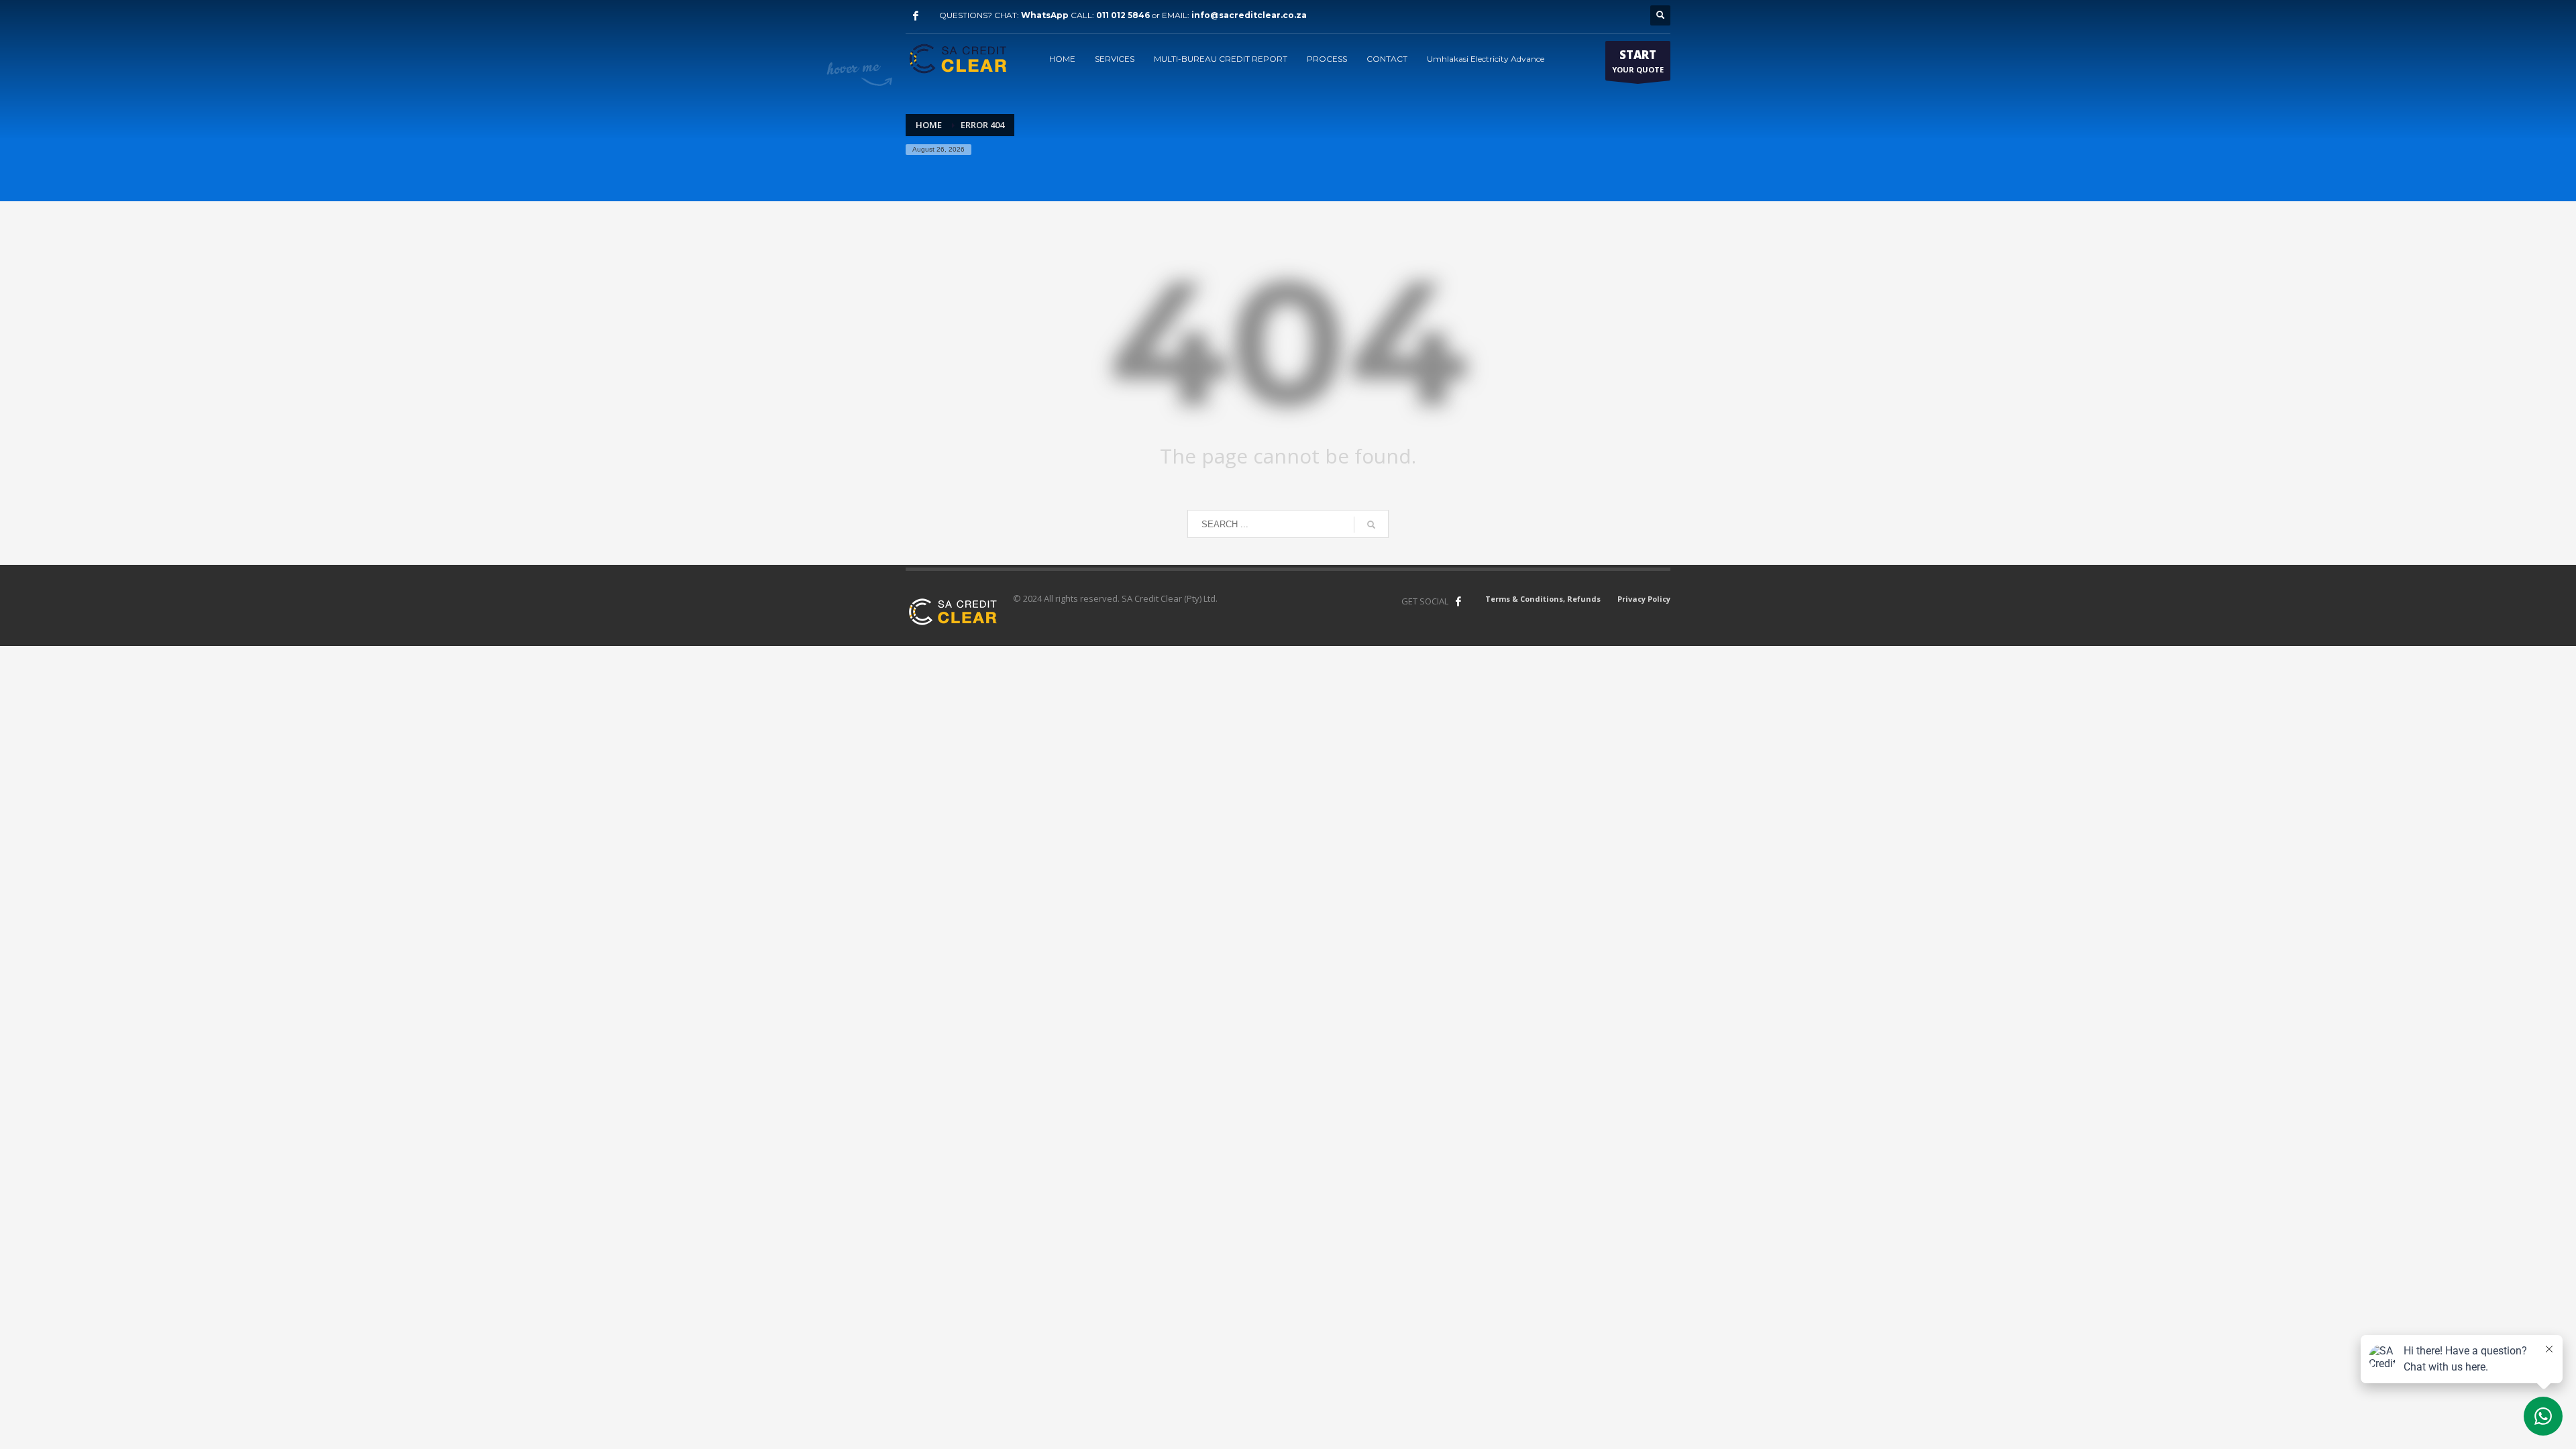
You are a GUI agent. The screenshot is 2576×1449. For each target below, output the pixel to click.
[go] (1371, 525)
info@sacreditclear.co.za (1249, 15)
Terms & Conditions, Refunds (1543, 599)
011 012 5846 (1123, 15)
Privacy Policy (1644, 599)
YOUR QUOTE (1638, 61)
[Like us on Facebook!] (1458, 601)
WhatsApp (1045, 15)
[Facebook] (916, 15)
